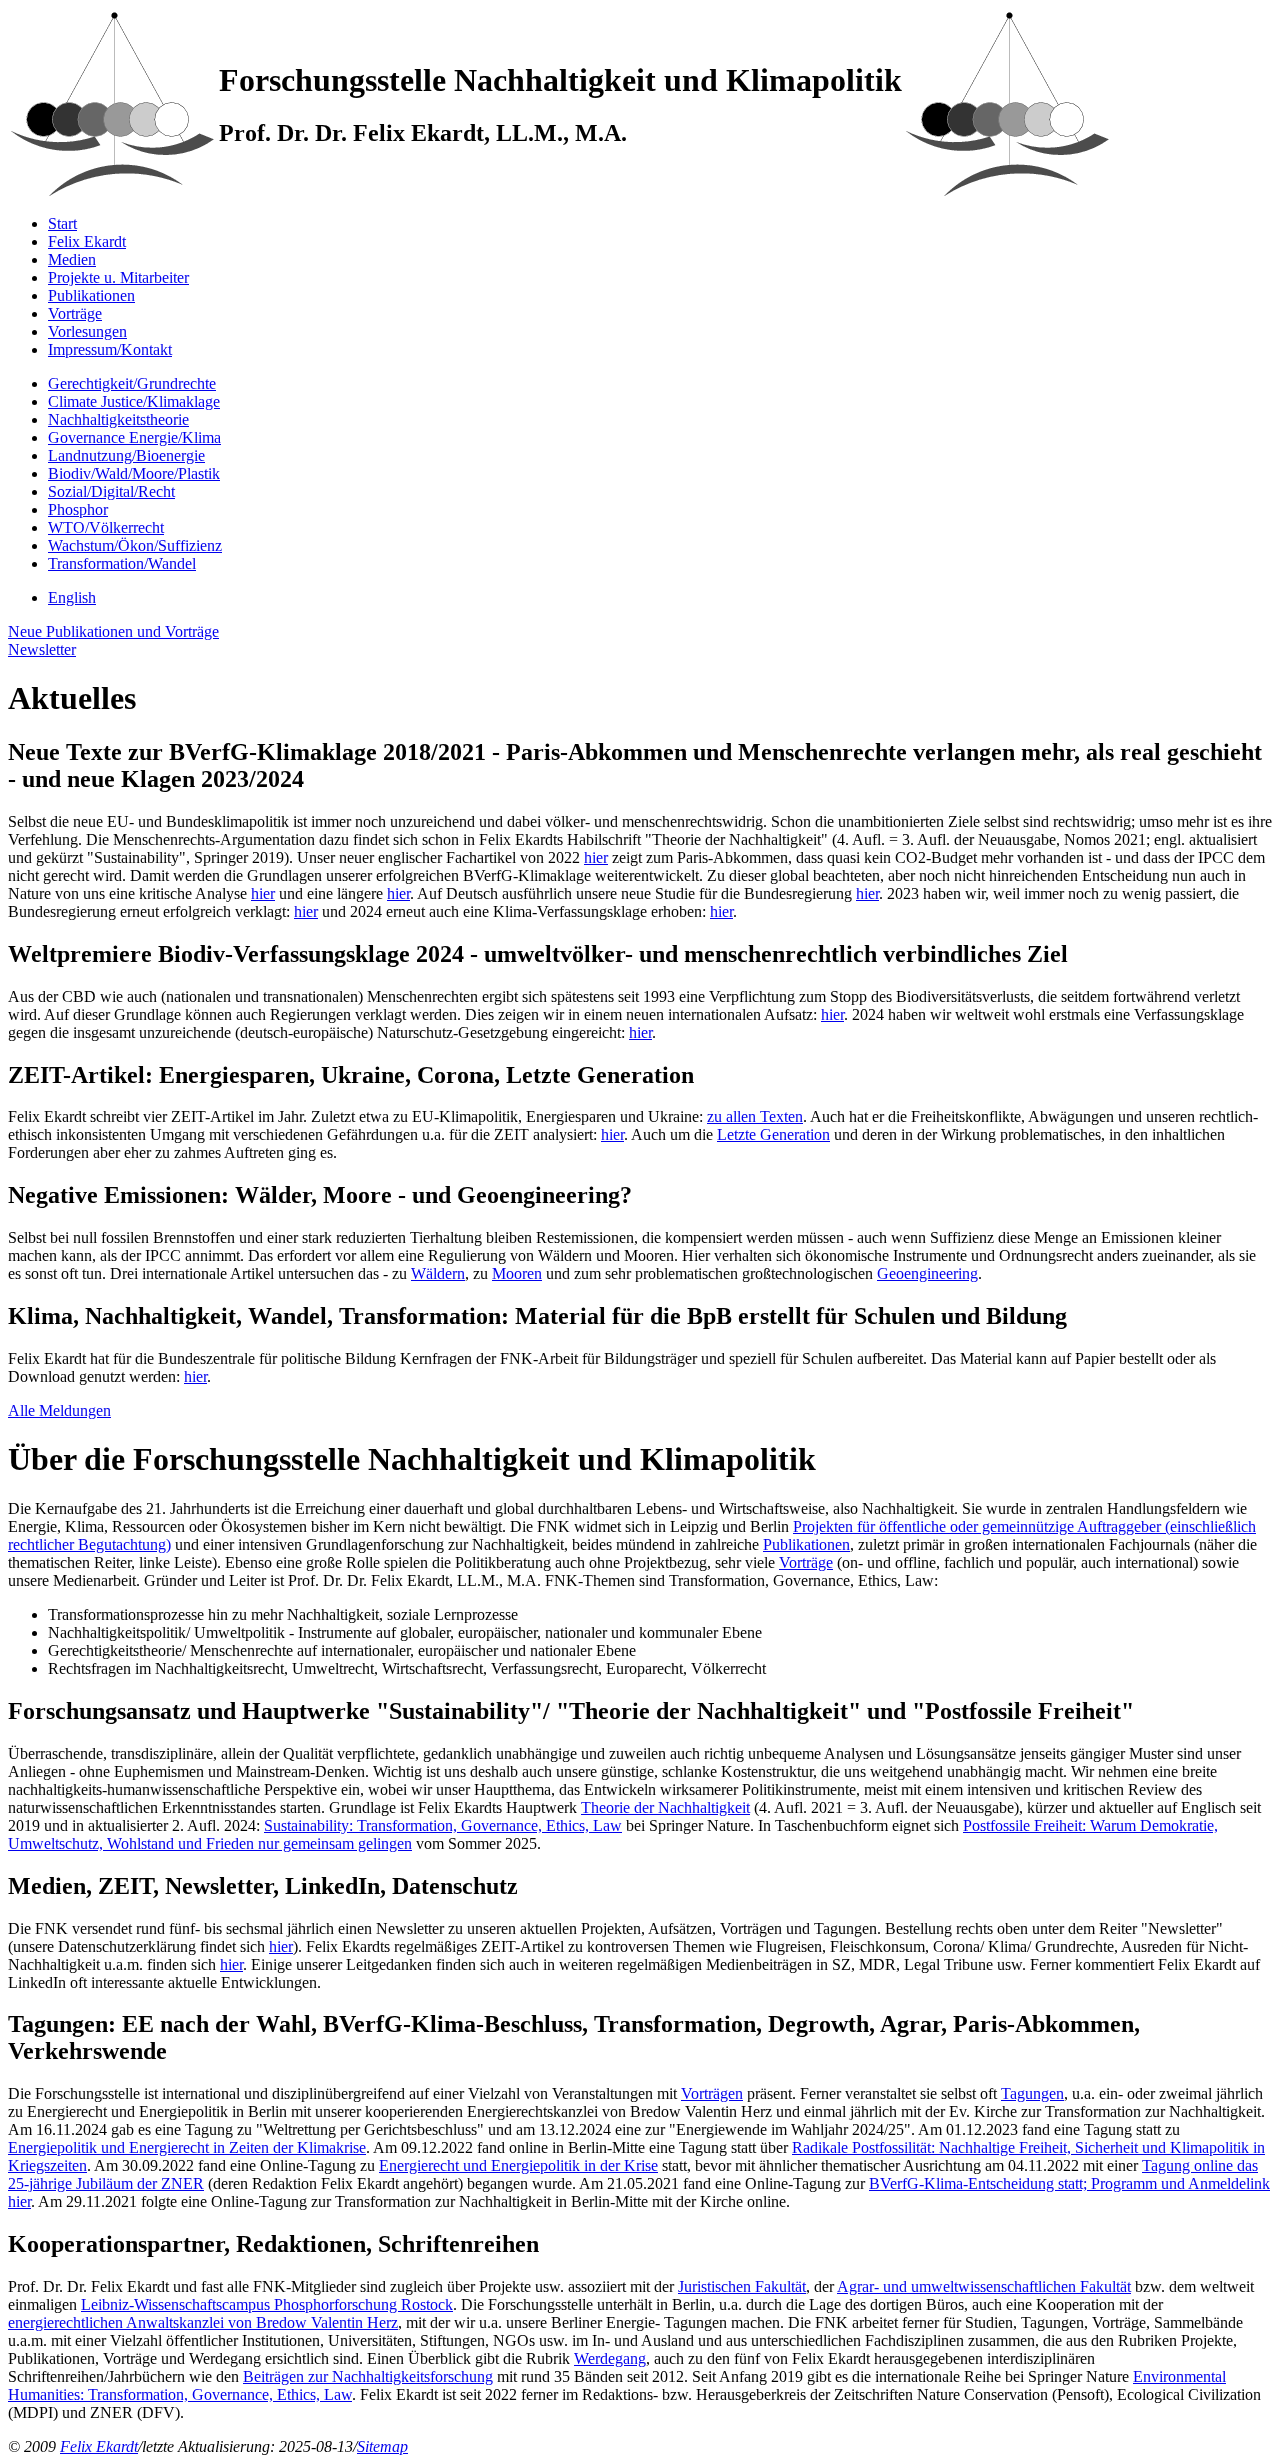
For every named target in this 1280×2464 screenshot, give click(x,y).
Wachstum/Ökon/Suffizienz (135, 545)
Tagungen (1032, 2093)
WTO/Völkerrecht (106, 527)
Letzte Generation (773, 1134)
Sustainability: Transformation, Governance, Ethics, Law (443, 1825)
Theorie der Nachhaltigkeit (665, 1807)
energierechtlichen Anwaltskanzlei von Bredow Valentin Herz (203, 2322)
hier (596, 857)
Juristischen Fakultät (742, 2286)
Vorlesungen (87, 331)
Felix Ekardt (87, 241)
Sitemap (382, 2446)
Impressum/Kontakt (110, 349)
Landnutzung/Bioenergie (126, 455)
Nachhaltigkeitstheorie (118, 419)
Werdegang (610, 2358)
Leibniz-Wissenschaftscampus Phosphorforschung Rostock (267, 2304)
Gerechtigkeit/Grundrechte (132, 383)
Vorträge (75, 313)
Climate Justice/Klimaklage (134, 401)
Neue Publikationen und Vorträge (113, 631)
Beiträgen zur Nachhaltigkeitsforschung (368, 2376)
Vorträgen (712, 2093)
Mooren (517, 1273)
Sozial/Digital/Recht (111, 491)
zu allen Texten (755, 1116)
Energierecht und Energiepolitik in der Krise (518, 2165)
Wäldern (438, 1273)
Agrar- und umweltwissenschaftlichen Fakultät (984, 2286)
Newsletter (42, 649)
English (72, 597)
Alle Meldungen (59, 1410)
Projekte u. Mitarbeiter (118, 277)
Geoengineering (927, 1273)
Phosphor (78, 509)
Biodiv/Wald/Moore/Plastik (134, 473)
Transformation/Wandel (122, 563)
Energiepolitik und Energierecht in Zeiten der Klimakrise (187, 2147)
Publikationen (91, 295)
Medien (72, 259)
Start (62, 223)
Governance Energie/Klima (134, 437)
